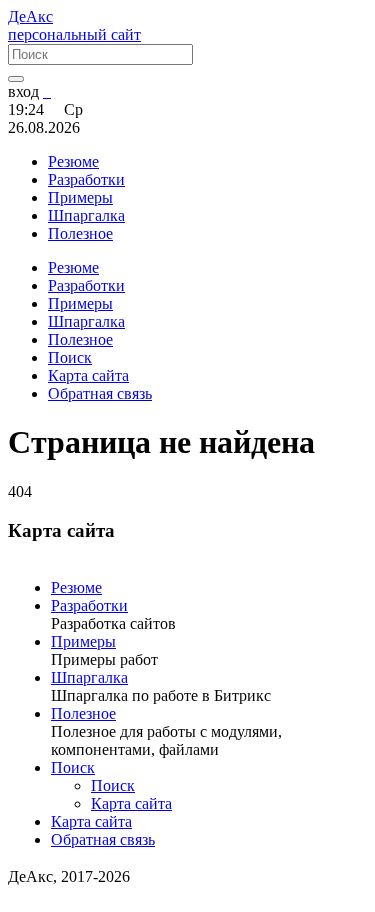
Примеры (83, 641)
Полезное (83, 713)
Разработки (89, 605)
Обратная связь (103, 839)
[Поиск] (16, 79)
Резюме (76, 587)
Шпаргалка (89, 677)
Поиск (73, 767)
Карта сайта (131, 803)
